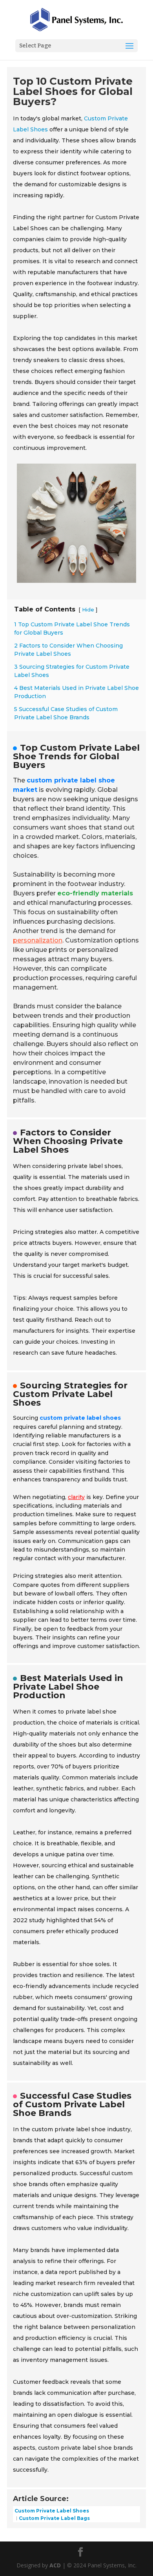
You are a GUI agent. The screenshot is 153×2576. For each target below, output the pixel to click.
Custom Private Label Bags (54, 2518)
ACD (55, 2565)
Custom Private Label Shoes (52, 2511)
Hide (88, 610)
